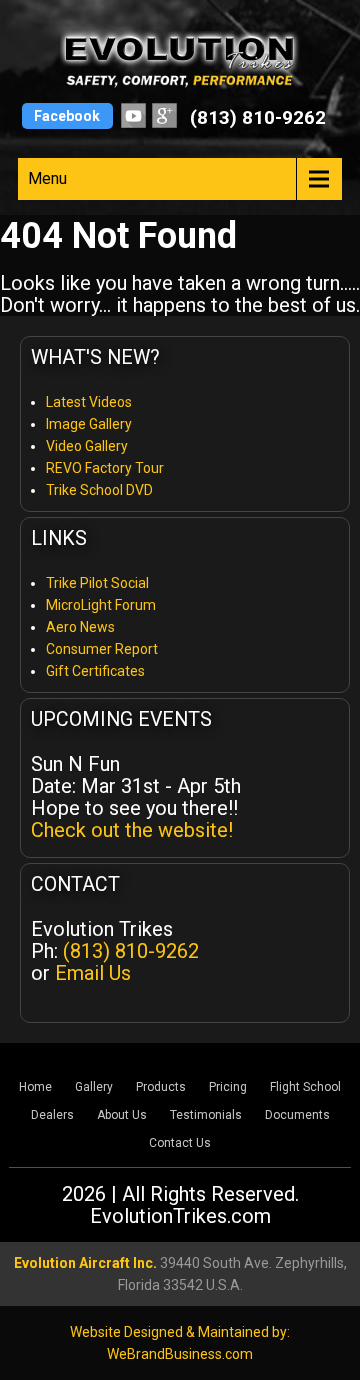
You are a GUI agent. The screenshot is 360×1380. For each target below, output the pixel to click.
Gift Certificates (95, 671)
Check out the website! (132, 830)
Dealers (52, 1115)
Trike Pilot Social (97, 583)
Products (161, 1087)
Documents (297, 1115)
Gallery (94, 1087)
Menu (47, 178)
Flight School (305, 1087)
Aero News (80, 627)
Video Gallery (87, 446)
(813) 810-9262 (258, 117)
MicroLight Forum (101, 605)
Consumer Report (102, 649)
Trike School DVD (99, 490)
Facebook (67, 116)
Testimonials (206, 1115)
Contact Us (180, 1143)
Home (35, 1087)
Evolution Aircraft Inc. (85, 1263)
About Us (122, 1115)
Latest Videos (89, 402)
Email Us (93, 973)
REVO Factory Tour (105, 468)
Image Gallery (89, 424)
